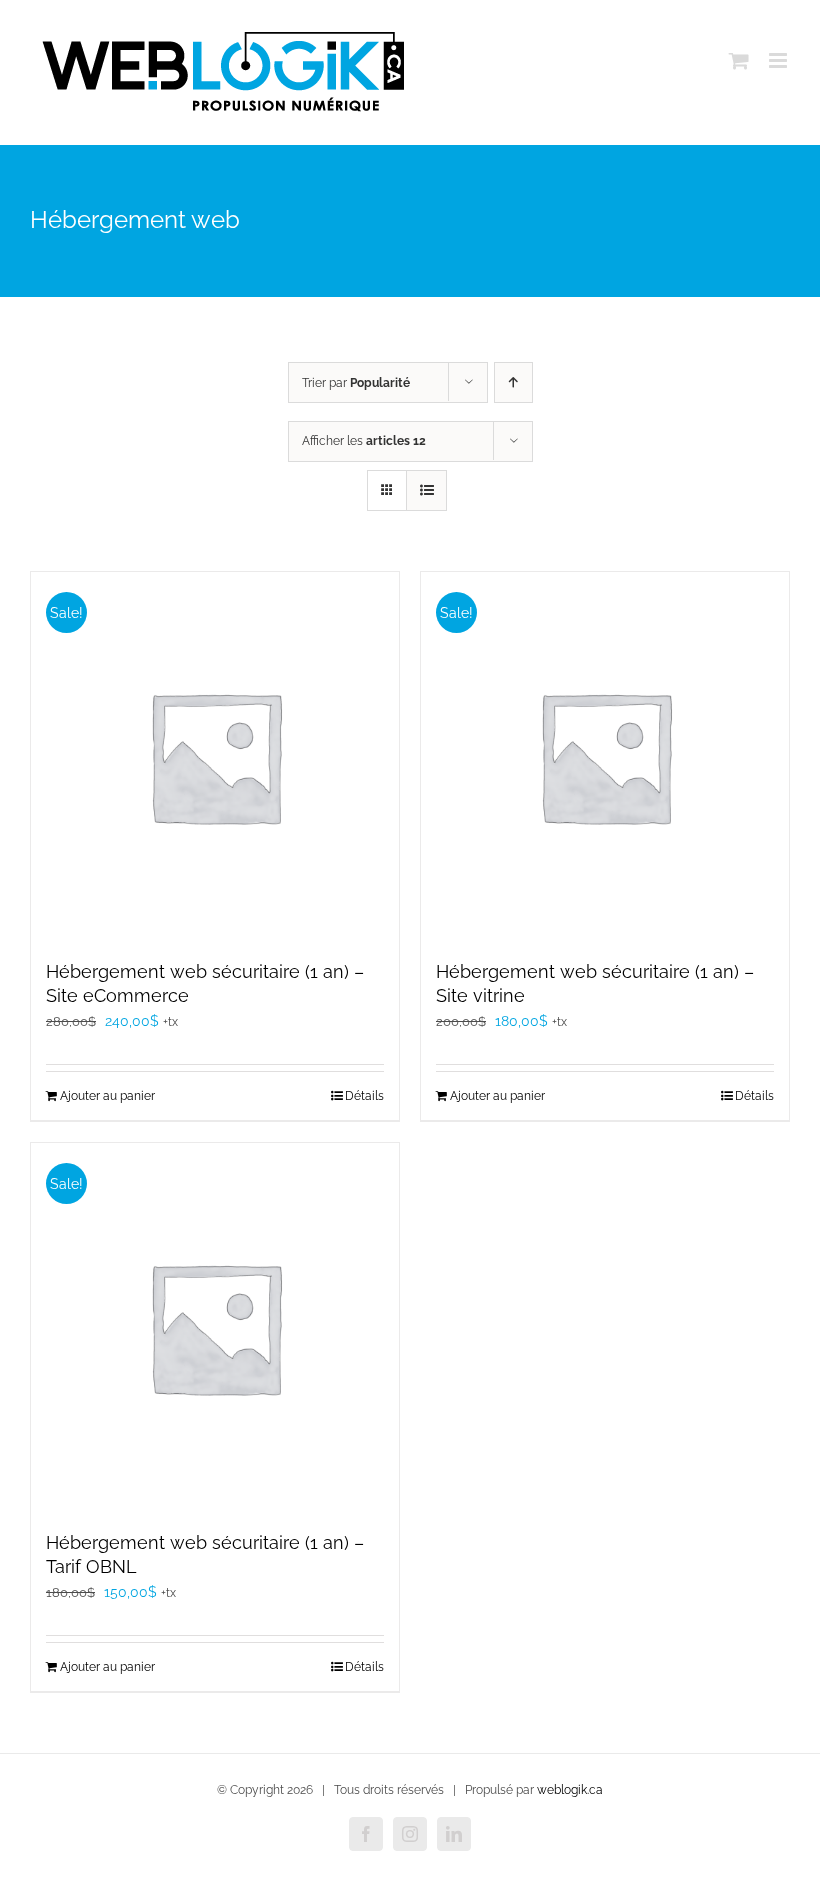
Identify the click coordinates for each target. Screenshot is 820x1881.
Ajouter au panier (107, 1096)
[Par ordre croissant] (513, 382)
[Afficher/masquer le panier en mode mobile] (739, 60)
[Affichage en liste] (426, 490)
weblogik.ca (570, 1790)
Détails (364, 1096)
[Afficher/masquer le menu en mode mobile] (779, 60)
